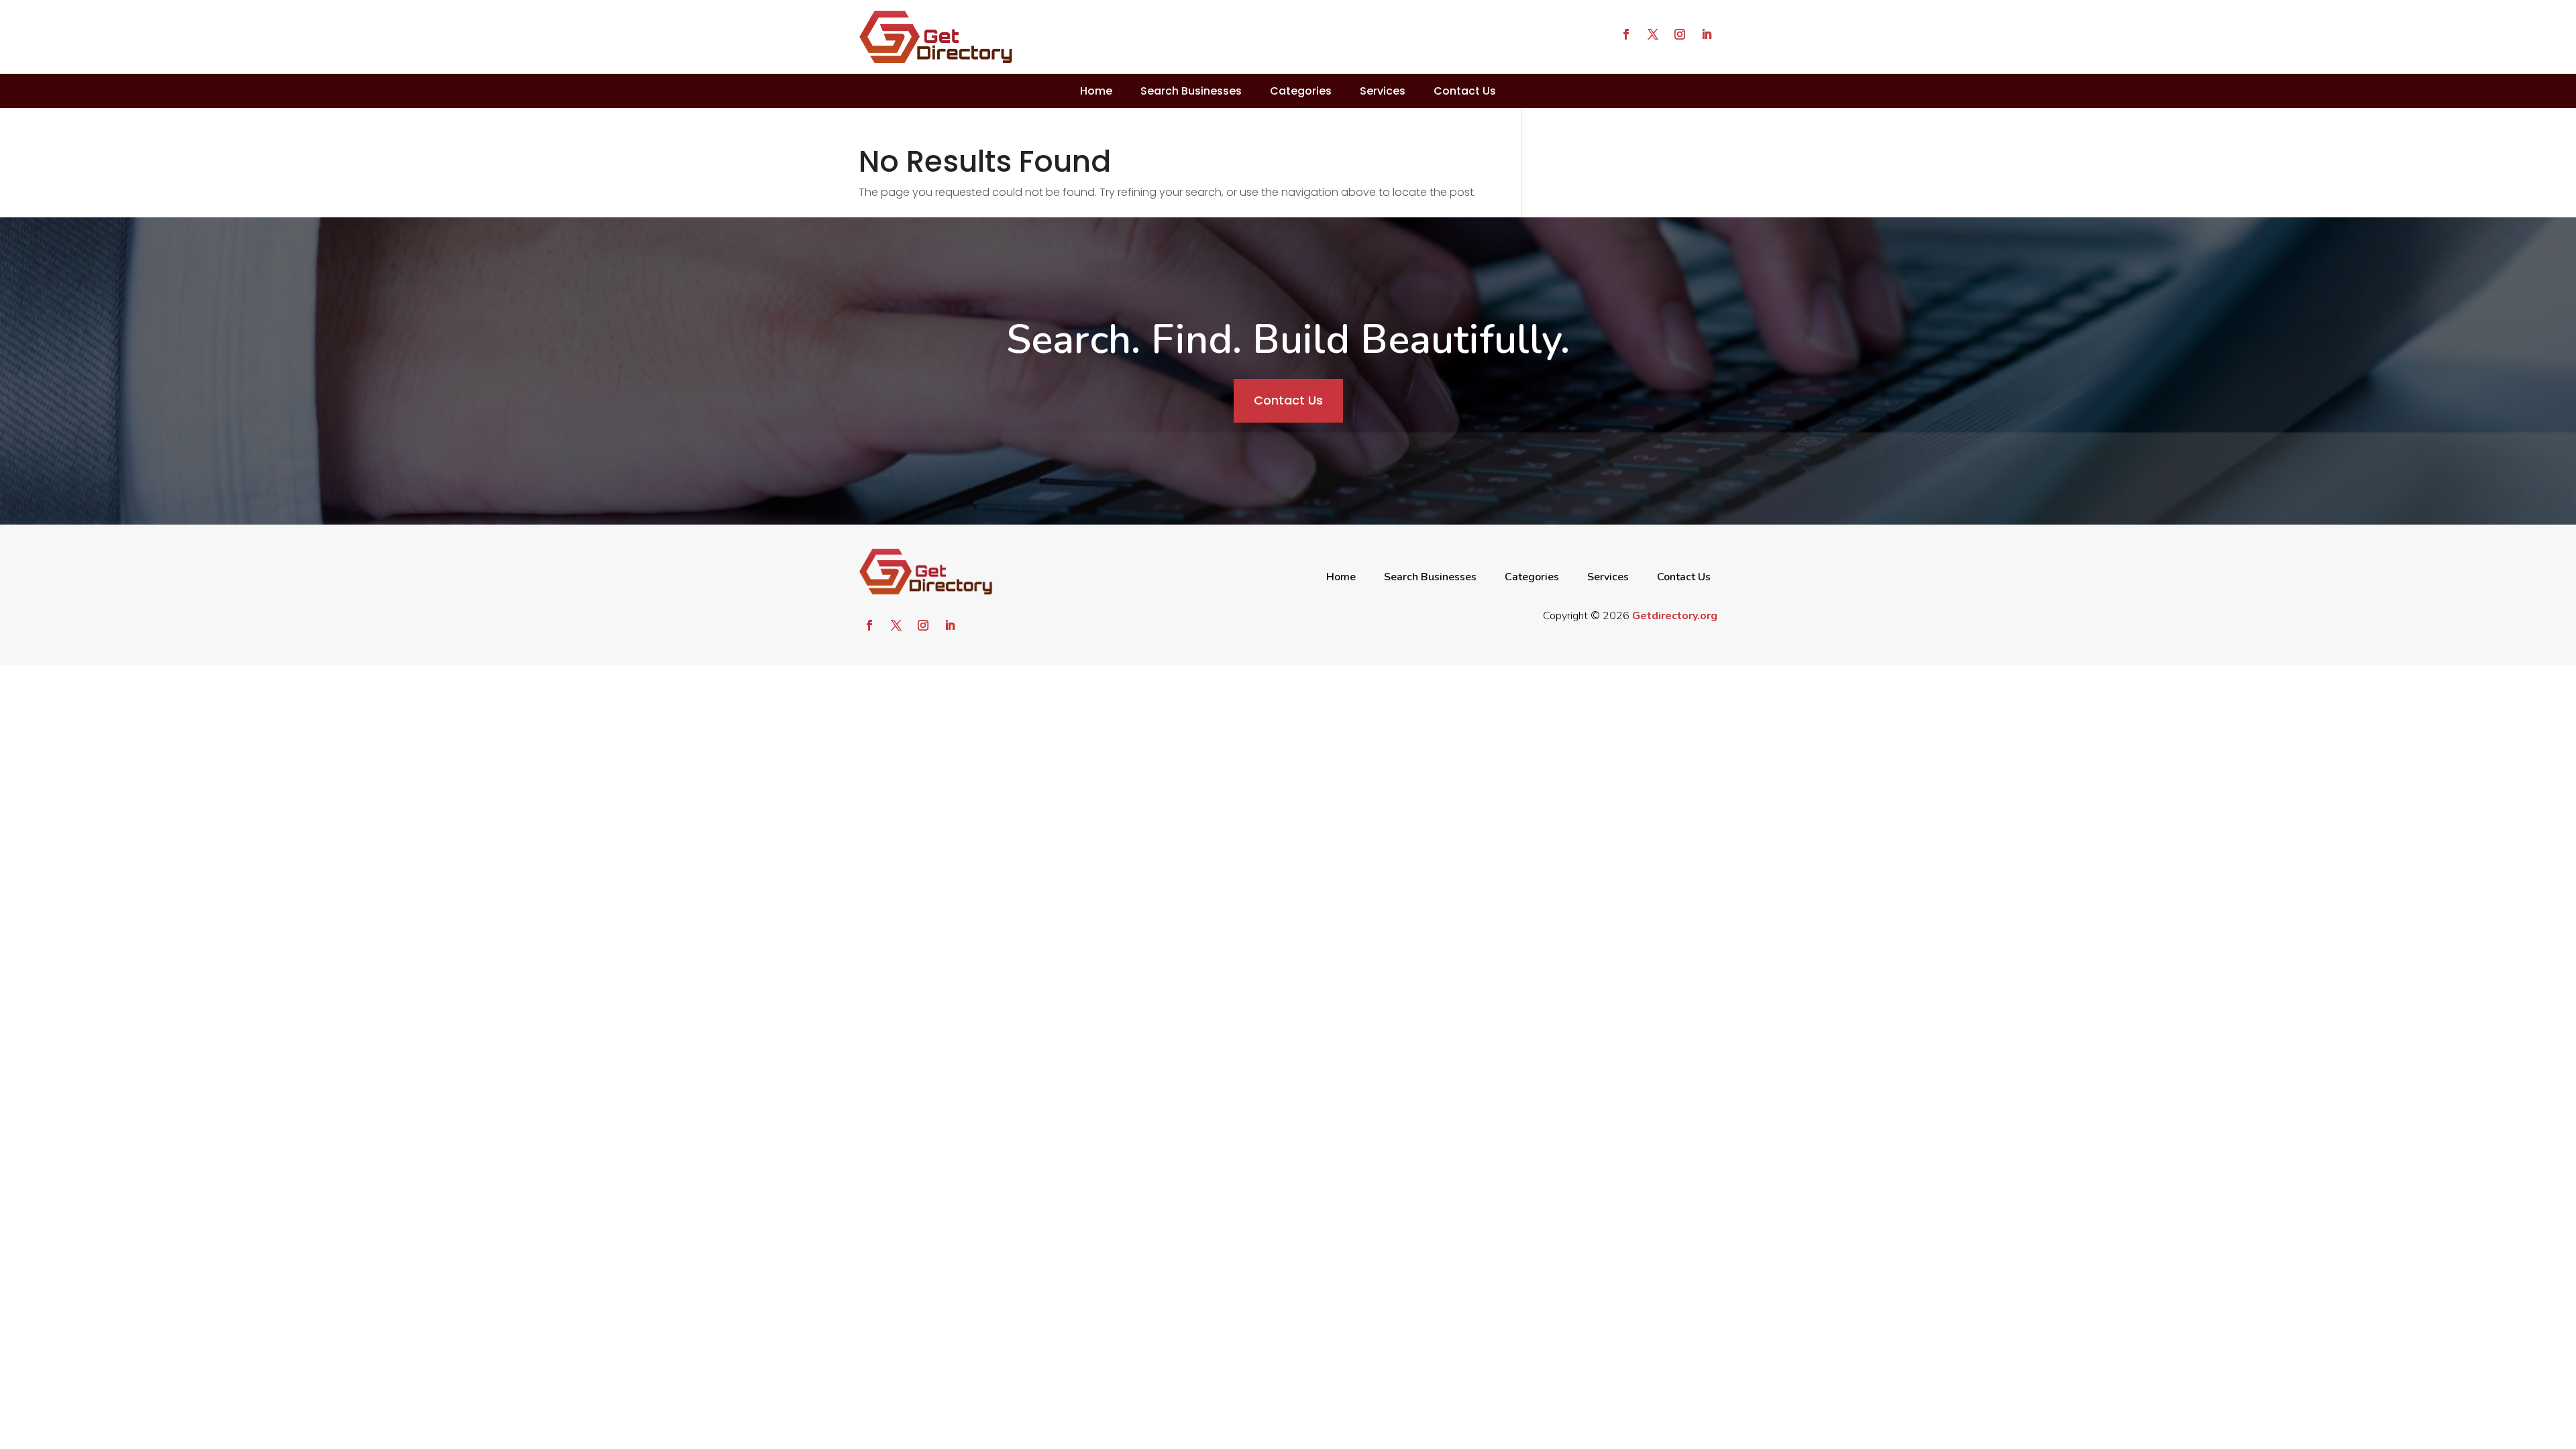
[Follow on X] (1653, 34)
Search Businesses (1191, 91)
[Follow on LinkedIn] (1707, 34)
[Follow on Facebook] (1626, 34)
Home (1096, 91)
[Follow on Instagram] (1680, 34)
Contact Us (1465, 91)
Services (1383, 91)
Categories (1301, 91)
